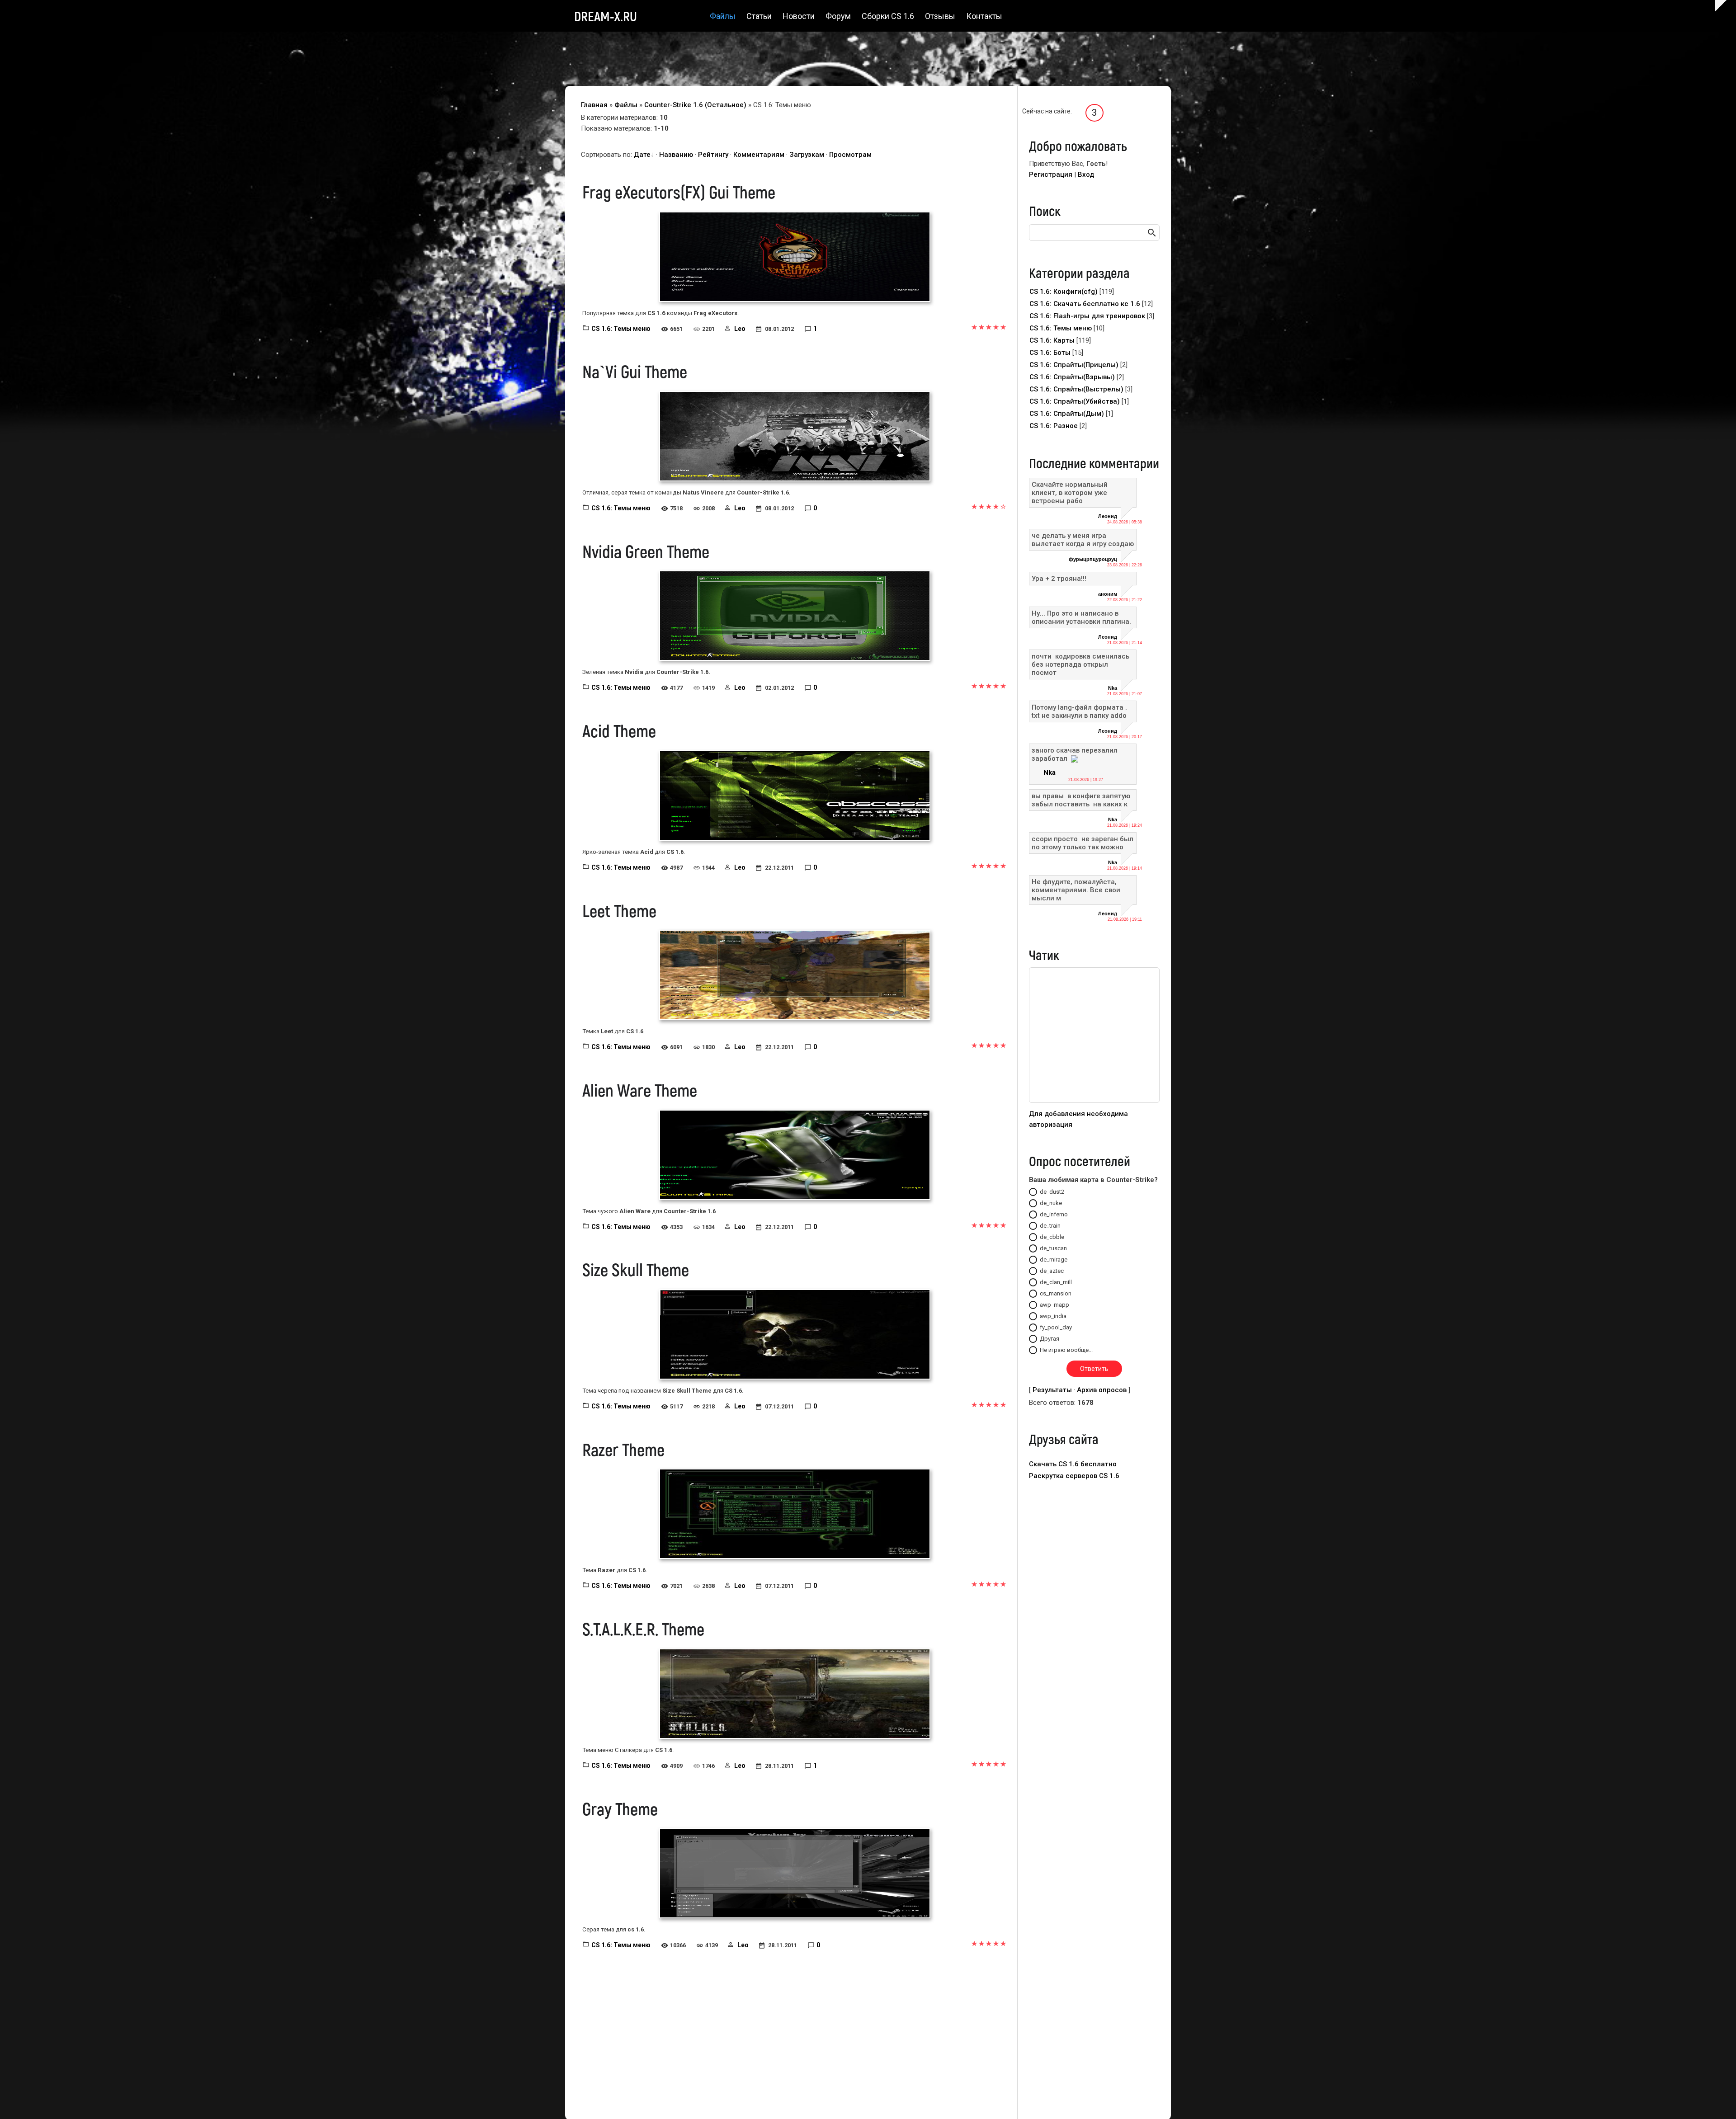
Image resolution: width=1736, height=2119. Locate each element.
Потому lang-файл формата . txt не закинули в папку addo (1079, 711)
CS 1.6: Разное (1054, 426)
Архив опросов (1102, 1390)
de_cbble (1052, 1237)
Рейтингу (713, 155)
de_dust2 (1052, 1192)
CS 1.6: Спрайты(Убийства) (1075, 401)
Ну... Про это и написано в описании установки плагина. (1081, 617)
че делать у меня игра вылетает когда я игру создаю (1083, 540)
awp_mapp (1054, 1305)
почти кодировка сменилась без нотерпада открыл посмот (1081, 664)
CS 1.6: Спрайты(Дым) (1067, 414)
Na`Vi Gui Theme (635, 371)
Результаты (1052, 1390)
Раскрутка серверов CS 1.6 (1074, 1476)
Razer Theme (623, 1449)
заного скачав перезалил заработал (1075, 754)
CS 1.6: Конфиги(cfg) (1064, 292)
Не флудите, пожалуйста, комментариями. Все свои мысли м (1076, 890)
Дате (642, 155)
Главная (594, 105)
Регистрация (1051, 174)
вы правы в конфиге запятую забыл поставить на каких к (1081, 800)
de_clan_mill (1056, 1282)
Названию (676, 155)
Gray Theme (620, 1808)
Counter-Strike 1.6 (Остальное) (695, 105)
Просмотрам (850, 155)
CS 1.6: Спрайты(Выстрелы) (1076, 389)
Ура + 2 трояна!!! (1059, 579)
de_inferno (1054, 1214)
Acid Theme (619, 730)
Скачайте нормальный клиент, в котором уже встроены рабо (1070, 493)
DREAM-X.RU (606, 16)
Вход (1086, 174)
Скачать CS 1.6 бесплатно (1073, 1464)
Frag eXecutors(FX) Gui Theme (679, 192)
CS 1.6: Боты (1050, 353)
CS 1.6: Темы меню (621, 329)
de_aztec (1052, 1271)
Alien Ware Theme (640, 1090)
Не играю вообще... (1066, 1350)
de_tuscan (1053, 1248)
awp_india (1053, 1316)
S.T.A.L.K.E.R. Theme (643, 1629)
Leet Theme (619, 910)
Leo (740, 329)
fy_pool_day (1056, 1327)
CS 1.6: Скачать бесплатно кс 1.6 (1085, 304)
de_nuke (1051, 1203)
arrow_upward (1716, 2099)
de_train (1050, 1226)
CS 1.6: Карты (1052, 340)
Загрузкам (807, 155)
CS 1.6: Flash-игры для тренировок (1087, 316)
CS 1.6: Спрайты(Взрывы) (1072, 377)
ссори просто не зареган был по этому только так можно (1083, 843)
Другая (1050, 1339)
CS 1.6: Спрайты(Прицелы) (1074, 365)
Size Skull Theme (636, 1269)
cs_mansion (1056, 1293)
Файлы (626, 105)
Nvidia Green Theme (646, 551)
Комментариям (759, 155)
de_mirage (1054, 1260)
